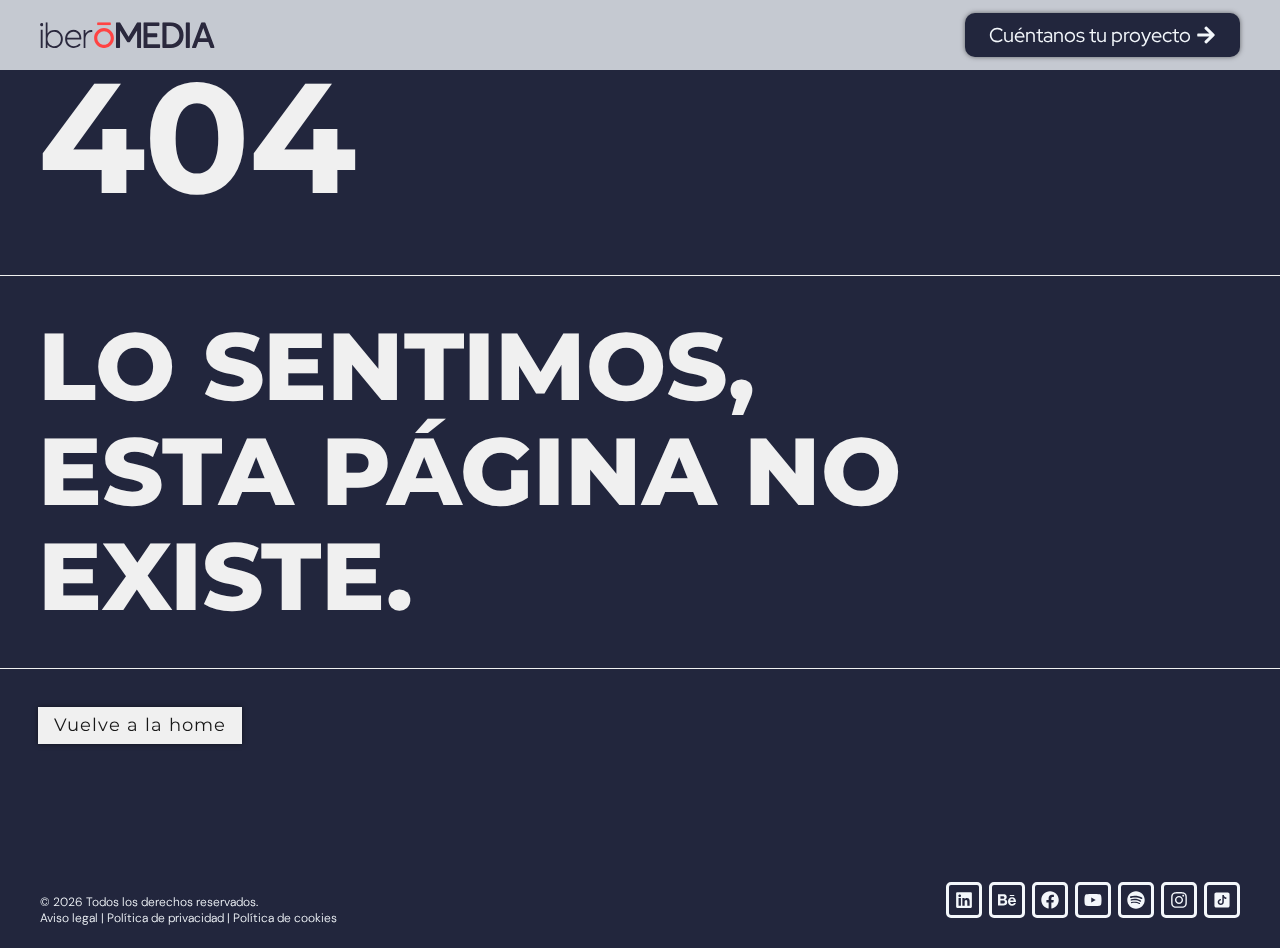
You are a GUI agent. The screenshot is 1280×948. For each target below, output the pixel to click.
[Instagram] (1179, 900)
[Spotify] (1136, 900)
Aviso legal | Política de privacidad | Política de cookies (188, 918)
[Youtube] (1093, 900)
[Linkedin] (964, 900)
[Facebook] (1050, 900)
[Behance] (1007, 900)
